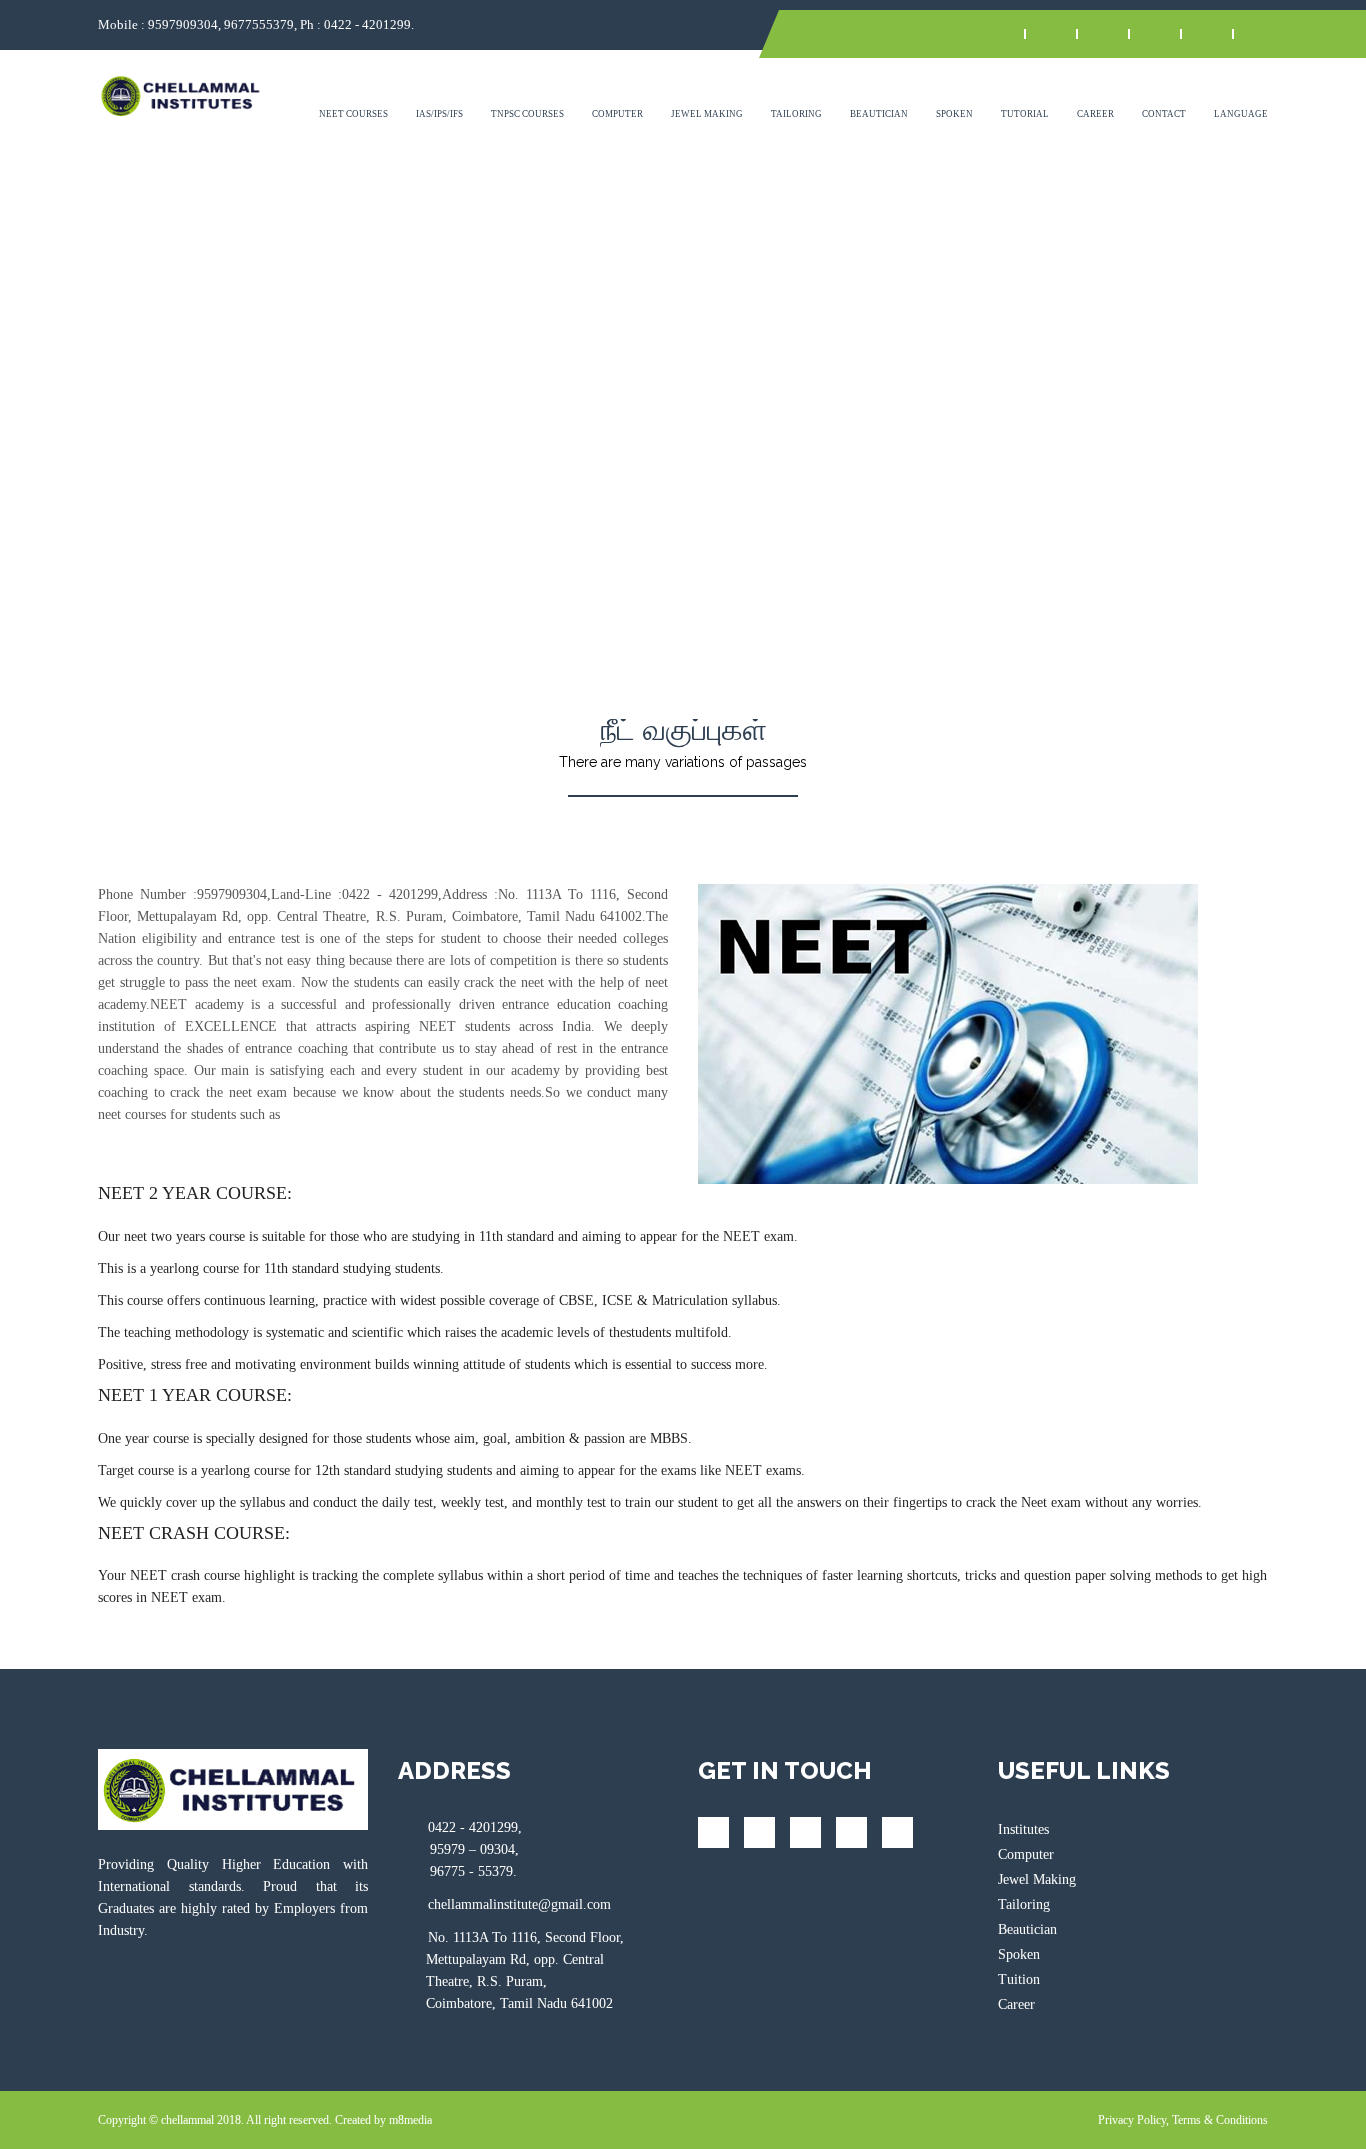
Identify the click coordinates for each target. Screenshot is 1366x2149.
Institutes (1023, 1829)
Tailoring (796, 114)
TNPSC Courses (527, 114)
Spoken (954, 114)
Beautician (879, 114)
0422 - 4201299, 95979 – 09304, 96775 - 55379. (460, 1849)
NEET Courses (353, 114)
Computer (617, 114)
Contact (1164, 114)
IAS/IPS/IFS (439, 114)
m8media (410, 2120)
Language (1241, 114)
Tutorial (1025, 114)
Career (1095, 114)
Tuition (1019, 1979)
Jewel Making (707, 114)
